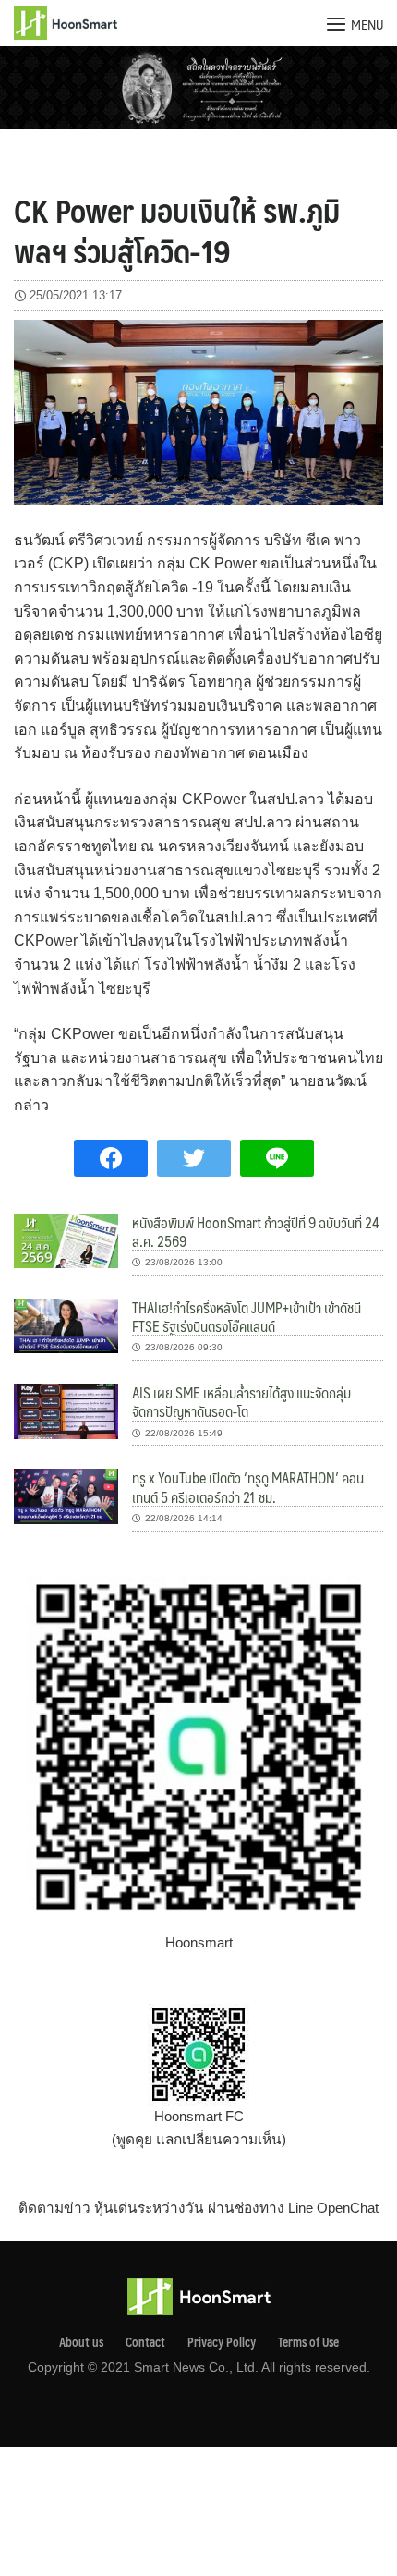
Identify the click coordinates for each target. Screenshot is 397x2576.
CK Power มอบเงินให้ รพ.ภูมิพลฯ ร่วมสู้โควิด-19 (177, 230)
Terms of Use (308, 2342)
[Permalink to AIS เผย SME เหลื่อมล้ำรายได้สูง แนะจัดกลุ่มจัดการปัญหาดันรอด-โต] (66, 1410)
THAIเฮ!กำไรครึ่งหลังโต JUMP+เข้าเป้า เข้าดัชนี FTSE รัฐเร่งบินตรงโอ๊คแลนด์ (247, 1317)
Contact (145, 2342)
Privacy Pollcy (222, 2342)
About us (81, 2342)
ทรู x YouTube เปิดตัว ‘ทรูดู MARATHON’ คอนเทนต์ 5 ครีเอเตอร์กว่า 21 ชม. (248, 1487)
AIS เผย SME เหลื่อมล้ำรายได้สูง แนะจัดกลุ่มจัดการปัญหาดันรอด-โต (241, 1402)
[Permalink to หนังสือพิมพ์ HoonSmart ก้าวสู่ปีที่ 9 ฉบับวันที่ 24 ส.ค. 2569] (66, 1239)
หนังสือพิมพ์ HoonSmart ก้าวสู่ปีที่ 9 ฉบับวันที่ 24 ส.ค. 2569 (256, 1232)
